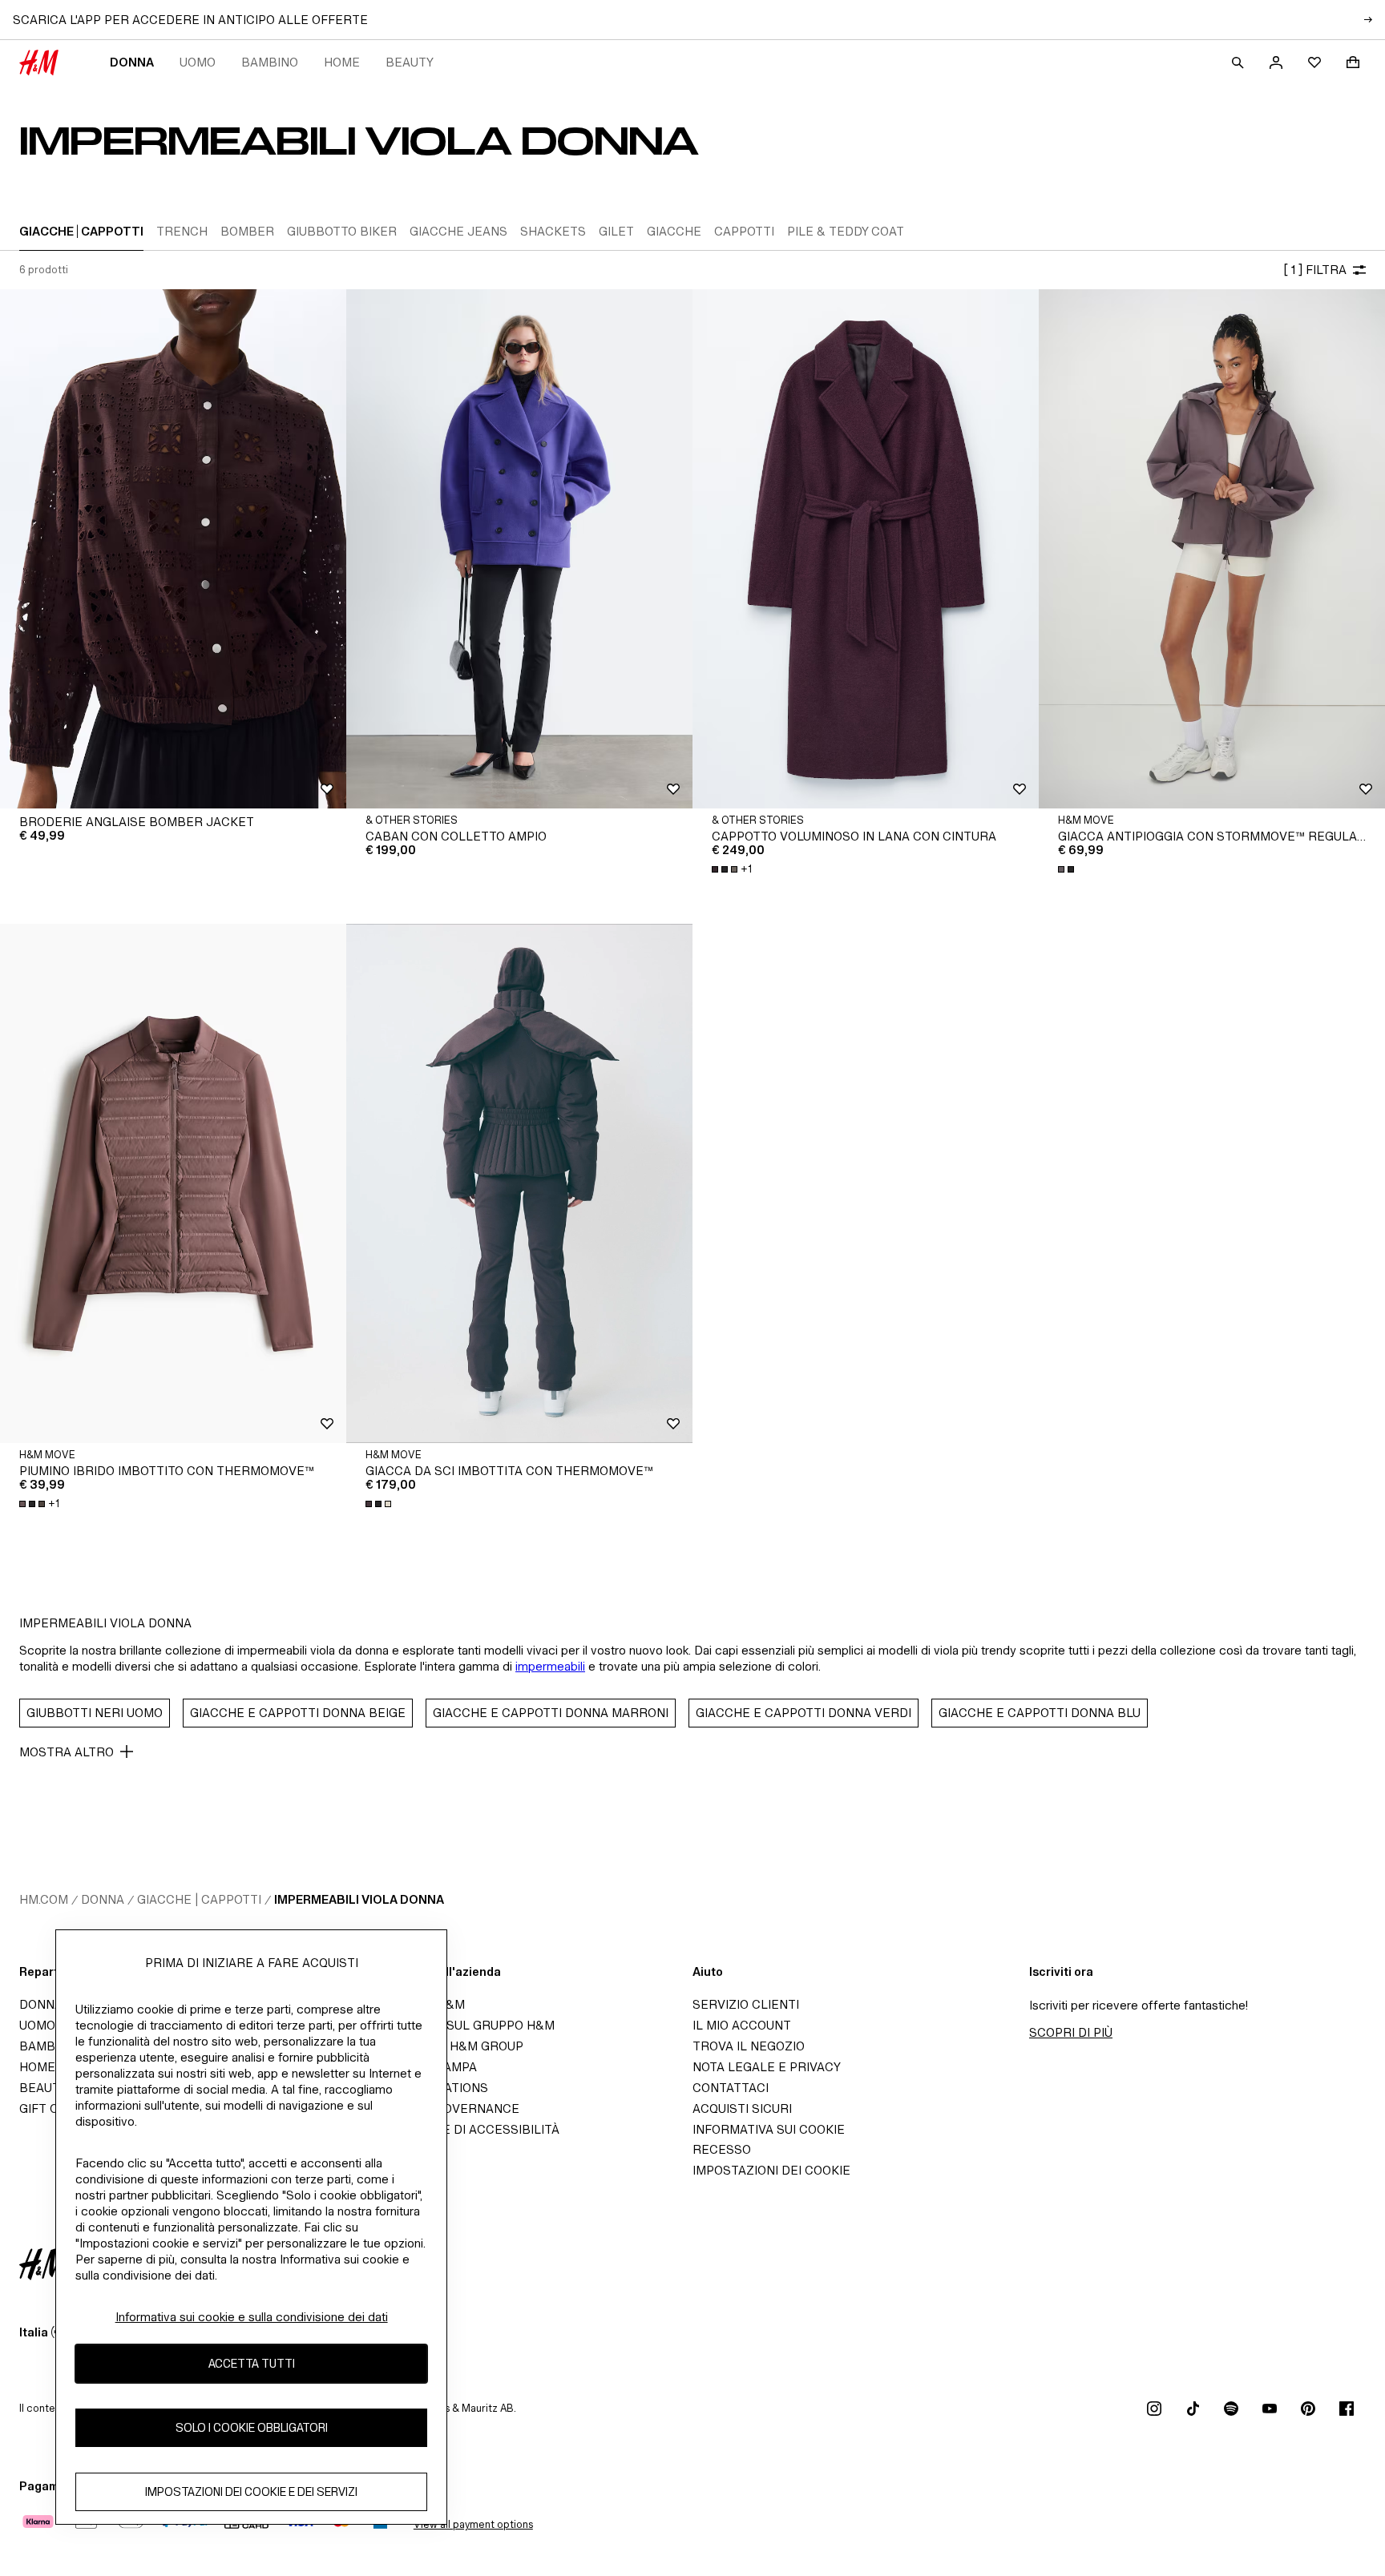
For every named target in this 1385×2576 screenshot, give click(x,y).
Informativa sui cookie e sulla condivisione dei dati (252, 2317)
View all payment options (473, 2524)
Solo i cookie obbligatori (252, 2427)
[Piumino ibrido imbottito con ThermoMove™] (173, 1183)
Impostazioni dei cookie (771, 2170)
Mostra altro (67, 1752)
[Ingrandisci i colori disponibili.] (1068, 869)
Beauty (410, 62)
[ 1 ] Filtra (1315, 270)
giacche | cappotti (199, 1899)
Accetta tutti (252, 2363)
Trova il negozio (749, 2046)
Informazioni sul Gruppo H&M (455, 2025)
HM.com (44, 1899)
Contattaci (731, 2088)
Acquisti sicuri (742, 2108)
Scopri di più (1071, 2032)
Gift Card (52, 2108)
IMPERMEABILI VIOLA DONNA (359, 1899)
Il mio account (742, 2025)
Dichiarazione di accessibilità (458, 2129)
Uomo (198, 62)
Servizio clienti (746, 2004)
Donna (132, 62)
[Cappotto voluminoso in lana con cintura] (866, 549)
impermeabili (550, 1666)
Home (342, 62)
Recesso (722, 2149)
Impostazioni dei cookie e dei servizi (251, 2491)
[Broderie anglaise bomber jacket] (173, 549)
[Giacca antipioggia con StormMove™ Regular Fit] (1212, 549)
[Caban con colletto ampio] (519, 549)
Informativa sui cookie (769, 2129)
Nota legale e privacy (767, 2067)
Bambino (270, 62)
